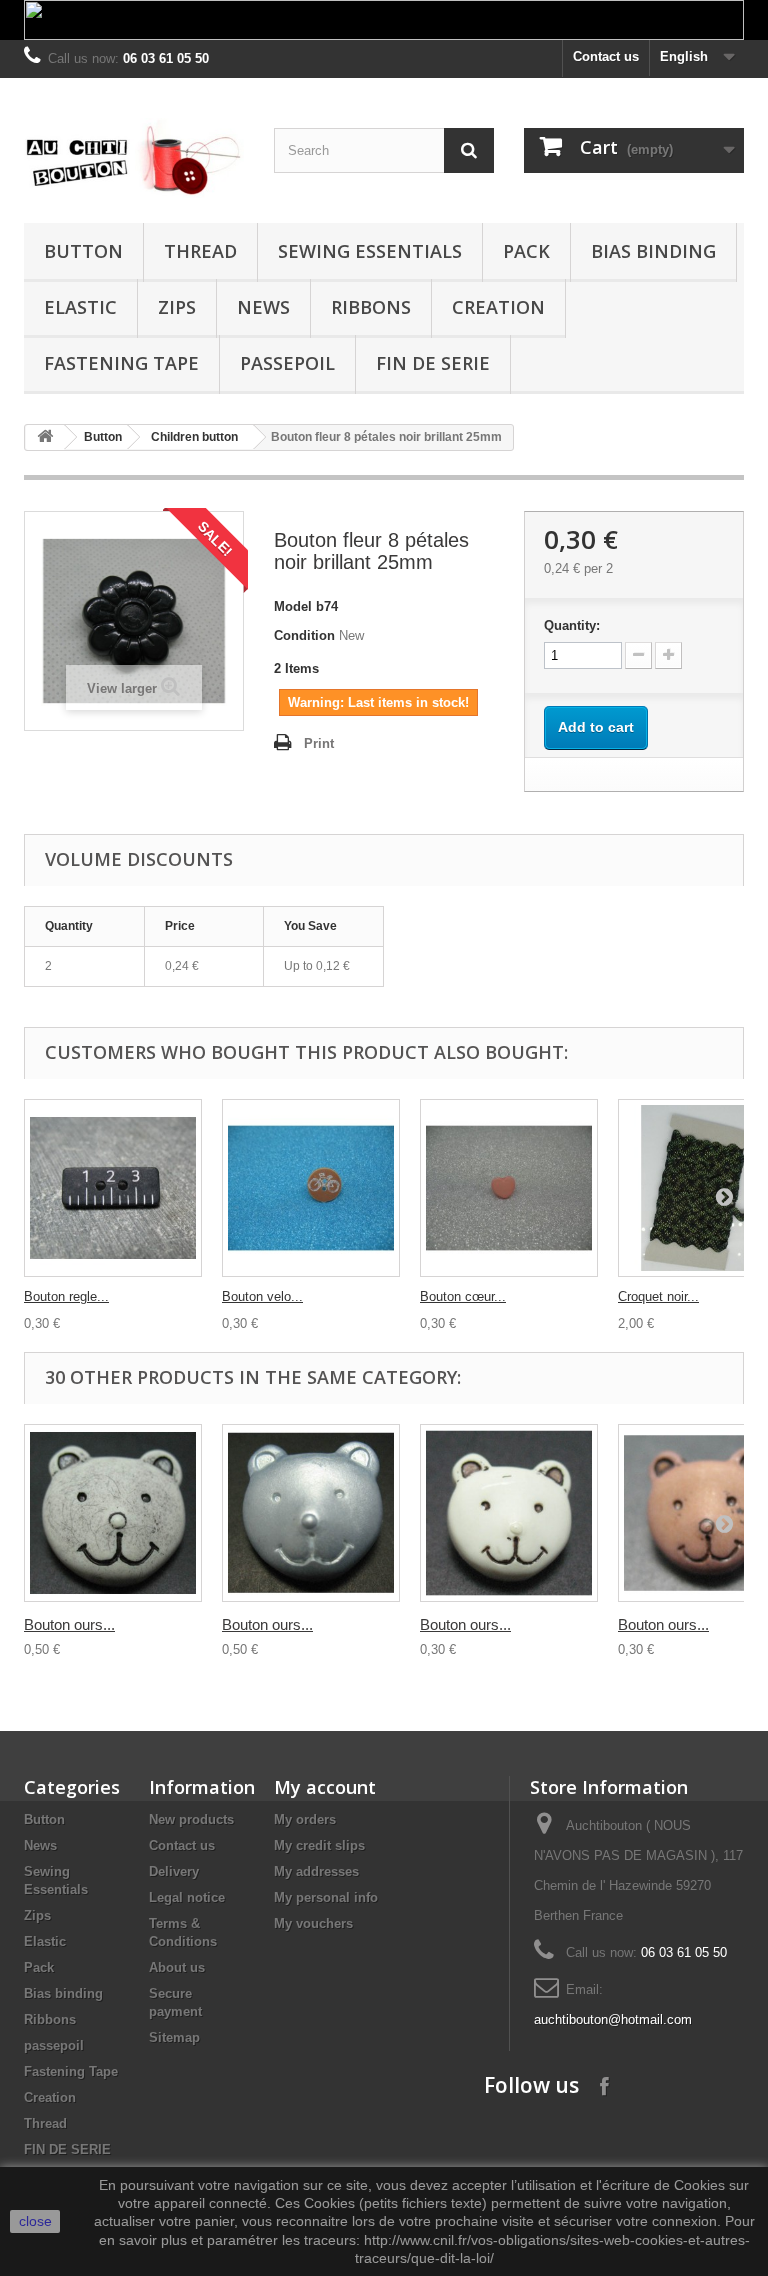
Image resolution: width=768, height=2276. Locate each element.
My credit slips (319, 1845)
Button (83, 251)
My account (325, 1787)
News (263, 307)
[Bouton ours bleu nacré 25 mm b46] (311, 1513)
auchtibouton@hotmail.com (613, 2019)
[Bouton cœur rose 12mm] (509, 1188)
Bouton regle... (66, 1296)
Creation (498, 307)
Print (319, 743)
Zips (177, 307)
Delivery (174, 1871)
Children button (194, 437)
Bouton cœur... (463, 1296)
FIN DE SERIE (433, 363)
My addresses (316, 1871)
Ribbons (371, 307)
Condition (304, 635)
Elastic (80, 307)
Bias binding (653, 251)
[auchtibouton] (134, 158)
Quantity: (572, 625)
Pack (526, 251)
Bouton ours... (69, 1624)
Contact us (606, 56)
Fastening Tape (121, 363)
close (35, 2221)
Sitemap (174, 2037)
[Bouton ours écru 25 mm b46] (113, 1513)
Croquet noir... (658, 1296)
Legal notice (187, 1897)
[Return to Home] (45, 437)
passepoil (287, 363)
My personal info (326, 1897)
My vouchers (313, 1923)
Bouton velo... (262, 1296)
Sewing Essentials (370, 251)
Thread (200, 251)
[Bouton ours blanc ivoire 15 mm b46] (509, 1513)
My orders (305, 1819)
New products (191, 1819)
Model (293, 606)
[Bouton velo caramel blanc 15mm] (311, 1188)
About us (177, 1967)
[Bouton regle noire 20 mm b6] (113, 1188)
